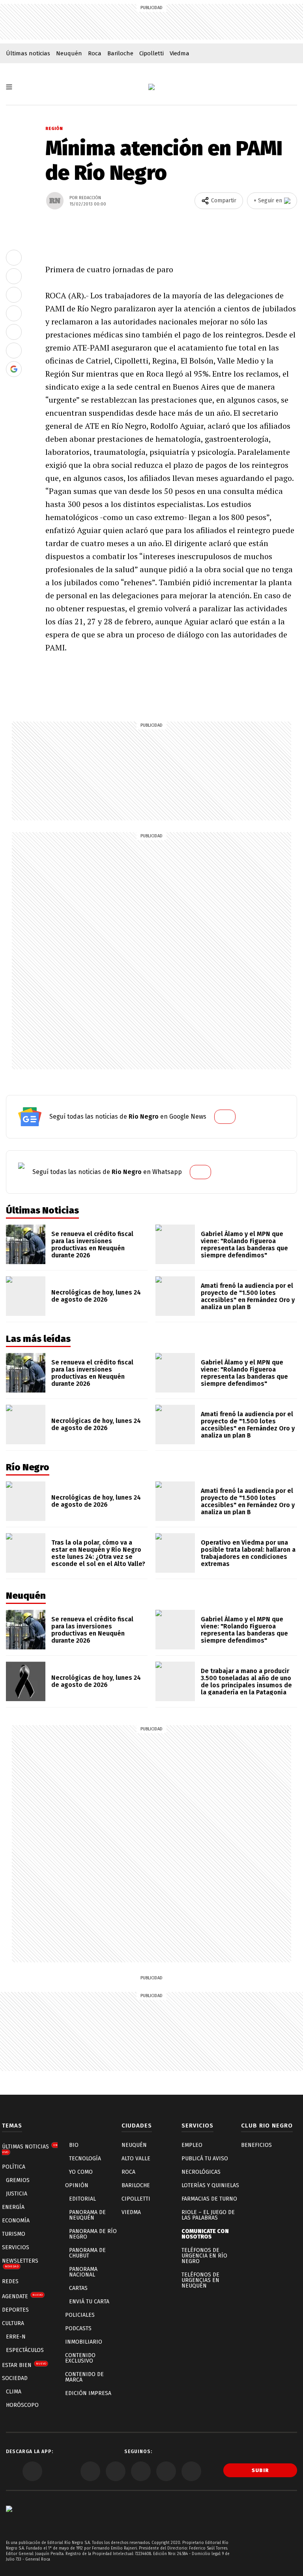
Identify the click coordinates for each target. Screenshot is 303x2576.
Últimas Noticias (30, 2149)
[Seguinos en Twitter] (116, 2471)
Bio (74, 2145)
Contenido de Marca (84, 2377)
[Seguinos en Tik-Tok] (191, 2471)
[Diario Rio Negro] (9, 2520)
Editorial (82, 2199)
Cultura (13, 2323)
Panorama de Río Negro (93, 2234)
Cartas (78, 2288)
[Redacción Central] (55, 201)
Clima (14, 2392)
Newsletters (20, 2263)
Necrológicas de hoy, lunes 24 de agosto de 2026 (96, 1296)
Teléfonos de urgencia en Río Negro (204, 2256)
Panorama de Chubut (87, 2253)
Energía (13, 2207)
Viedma (180, 53)
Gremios (18, 2180)
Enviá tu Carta (89, 2302)
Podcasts (78, 2328)
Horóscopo (22, 2405)
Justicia (17, 2194)
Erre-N (16, 2337)
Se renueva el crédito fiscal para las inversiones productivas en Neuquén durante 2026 (92, 1245)
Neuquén (69, 53)
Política (14, 2167)
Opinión (77, 2185)
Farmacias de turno (209, 2199)
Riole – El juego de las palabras (208, 2215)
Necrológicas (201, 2172)
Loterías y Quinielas (210, 2185)
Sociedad (15, 2378)
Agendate (22, 2296)
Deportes (15, 2310)
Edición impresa (88, 2393)
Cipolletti (151, 53)
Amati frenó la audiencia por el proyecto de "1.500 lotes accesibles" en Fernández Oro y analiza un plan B (248, 1296)
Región (54, 129)
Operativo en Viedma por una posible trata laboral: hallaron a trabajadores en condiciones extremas (248, 1553)
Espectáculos (25, 2350)
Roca (95, 53)
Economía (16, 2221)
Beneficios (256, 2145)
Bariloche (120, 53)
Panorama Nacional (83, 2272)
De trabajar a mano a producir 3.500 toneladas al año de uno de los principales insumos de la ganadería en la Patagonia (246, 1682)
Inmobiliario (84, 2342)
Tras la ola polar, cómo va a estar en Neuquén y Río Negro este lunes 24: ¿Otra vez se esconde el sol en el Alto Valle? (98, 1553)
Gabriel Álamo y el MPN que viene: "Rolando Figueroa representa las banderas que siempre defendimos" (244, 1245)
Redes (10, 2281)
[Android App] (32, 2471)
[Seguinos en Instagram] (166, 2471)
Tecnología (85, 2159)
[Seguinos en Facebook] (90, 2471)
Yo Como (81, 2172)
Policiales (80, 2315)
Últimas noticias (28, 53)
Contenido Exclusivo (80, 2358)
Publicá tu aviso (205, 2159)
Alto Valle (136, 2159)
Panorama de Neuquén (87, 2215)
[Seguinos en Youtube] (141, 2471)
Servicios (16, 2247)
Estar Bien (24, 2365)
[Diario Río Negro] (151, 87)
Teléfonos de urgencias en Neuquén (200, 2280)
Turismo (14, 2234)
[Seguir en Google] (14, 369)
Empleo (192, 2145)
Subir (260, 2470)
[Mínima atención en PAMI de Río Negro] (14, 258)
